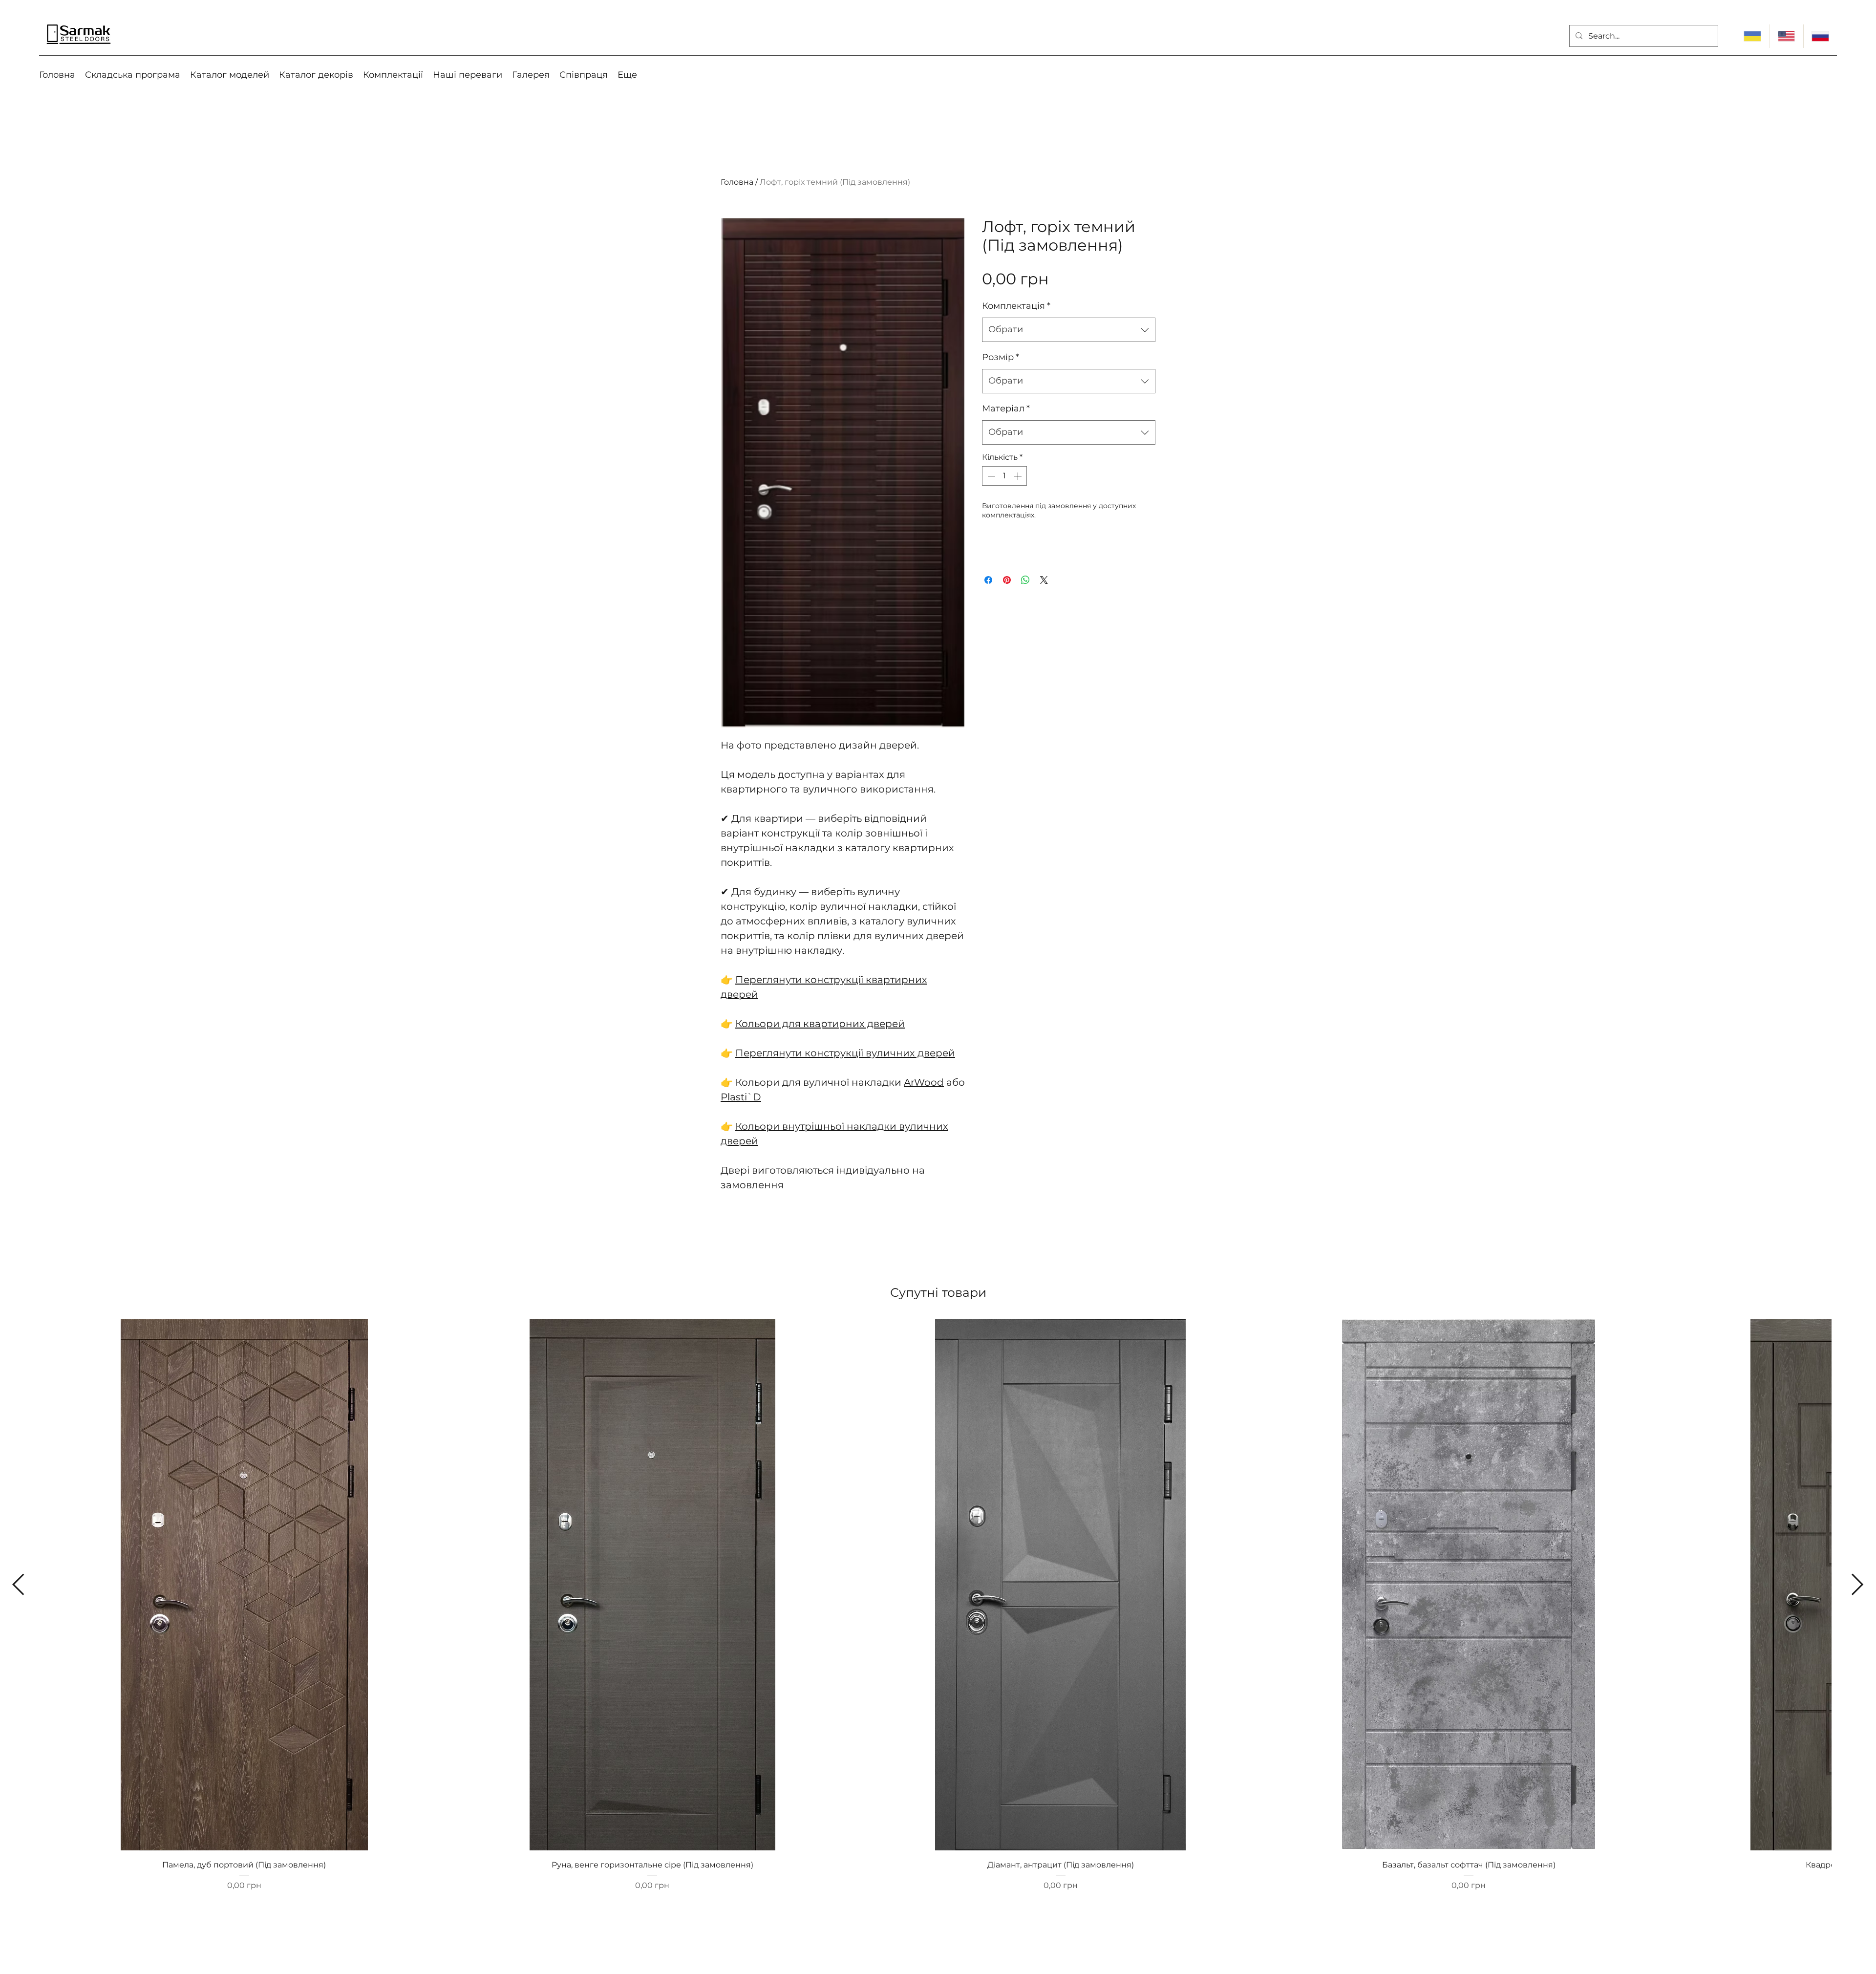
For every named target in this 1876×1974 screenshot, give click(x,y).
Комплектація (1016, 306)
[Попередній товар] (18, 1584)
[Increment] (1019, 476)
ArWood (924, 1082)
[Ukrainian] (1752, 36)
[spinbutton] (1004, 476)
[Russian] (1820, 36)
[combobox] (1069, 330)
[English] (1786, 36)
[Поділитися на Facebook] (988, 580)
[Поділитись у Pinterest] (1007, 580)
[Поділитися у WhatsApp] (1025, 580)
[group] (938, 1615)
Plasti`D (741, 1097)
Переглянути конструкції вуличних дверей (845, 1053)
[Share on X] (1044, 580)
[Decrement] (990, 476)
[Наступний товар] (1858, 1584)
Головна (737, 182)
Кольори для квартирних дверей (820, 1024)
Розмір (1001, 357)
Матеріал (1006, 408)
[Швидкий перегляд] (244, 1585)
